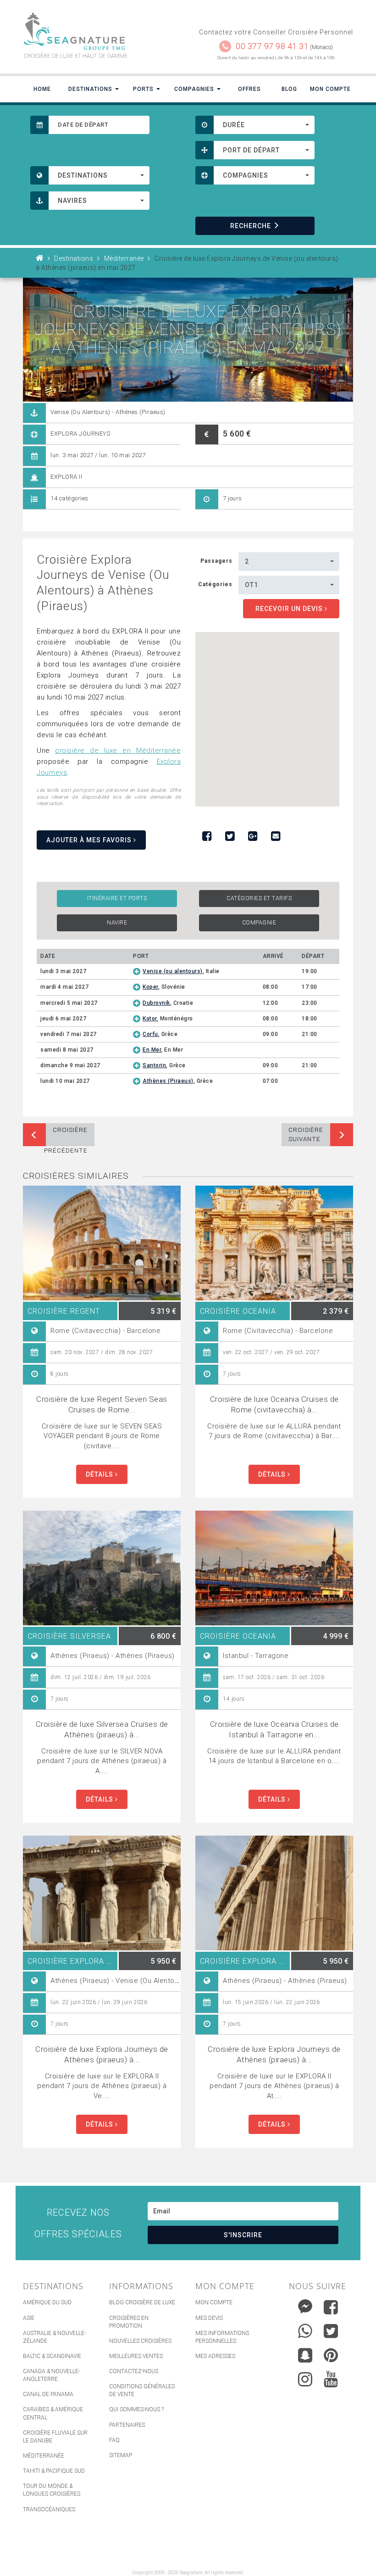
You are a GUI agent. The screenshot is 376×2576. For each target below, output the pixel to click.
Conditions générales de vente (142, 2390)
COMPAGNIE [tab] (259, 923)
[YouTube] (331, 2379)
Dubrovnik (156, 1003)
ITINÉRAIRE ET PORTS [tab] (117, 898)
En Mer (152, 1050)
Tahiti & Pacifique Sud (54, 2471)
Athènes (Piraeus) (168, 1081)
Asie (29, 2318)
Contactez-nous (134, 2371)
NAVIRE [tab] (117, 923)
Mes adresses (215, 2356)
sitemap (121, 2455)
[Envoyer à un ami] (276, 836)
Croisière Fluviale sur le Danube (55, 2437)
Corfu (150, 1034)
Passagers (216, 561)
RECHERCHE (251, 226)
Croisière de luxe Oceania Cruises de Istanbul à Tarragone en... (274, 1729)
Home (42, 89)
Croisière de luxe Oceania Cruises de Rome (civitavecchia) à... (274, 1404)
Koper (150, 987)
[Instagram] (305, 2377)
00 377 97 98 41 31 (272, 46)
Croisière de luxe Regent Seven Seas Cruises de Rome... (102, 1404)
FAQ (114, 2440)
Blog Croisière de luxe (142, 2302)
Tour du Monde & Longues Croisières (52, 2490)
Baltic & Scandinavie (52, 2356)
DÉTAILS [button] (100, 1474)
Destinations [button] (91, 89)
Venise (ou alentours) (173, 971)
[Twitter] (331, 2331)
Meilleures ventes (136, 2356)
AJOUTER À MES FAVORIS (90, 840)
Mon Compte (330, 89)
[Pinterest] (331, 2355)
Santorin (154, 1065)
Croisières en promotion (129, 2322)
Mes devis (209, 2318)
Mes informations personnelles (222, 2337)
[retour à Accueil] (40, 258)
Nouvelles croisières (140, 2341)
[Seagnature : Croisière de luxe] (102, 31)
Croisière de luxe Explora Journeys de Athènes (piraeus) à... (102, 2054)
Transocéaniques (49, 2509)
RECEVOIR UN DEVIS (290, 609)
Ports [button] (144, 89)
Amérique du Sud (47, 2302)
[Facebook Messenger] (305, 2305)
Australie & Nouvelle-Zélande (54, 2337)
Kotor (150, 1019)
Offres (249, 89)
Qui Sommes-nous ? (136, 2409)
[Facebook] (331, 2307)
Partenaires (127, 2425)
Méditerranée (44, 2456)
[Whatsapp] (305, 2329)
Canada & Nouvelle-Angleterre (51, 2375)
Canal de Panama (48, 2394)
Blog (289, 89)
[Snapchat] (305, 2353)
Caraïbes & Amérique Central (53, 2413)
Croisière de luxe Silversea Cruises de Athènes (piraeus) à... (102, 1729)
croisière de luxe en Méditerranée (118, 750)
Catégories (215, 584)
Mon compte (214, 2302)
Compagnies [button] (195, 89)
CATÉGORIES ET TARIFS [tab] (259, 898)
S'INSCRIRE (243, 2235)
